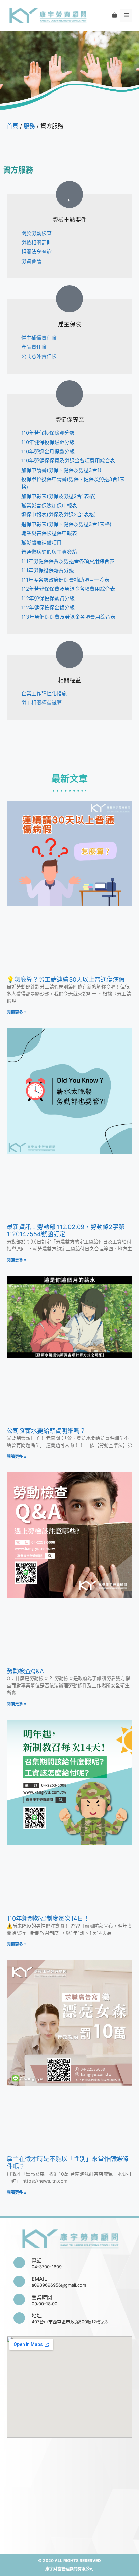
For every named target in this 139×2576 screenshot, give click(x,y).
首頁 (12, 126)
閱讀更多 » (17, 1012)
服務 (29, 126)
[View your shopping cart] (115, 16)
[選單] (126, 16)
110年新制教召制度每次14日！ (48, 1919)
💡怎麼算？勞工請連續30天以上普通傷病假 (66, 979)
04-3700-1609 (47, 2267)
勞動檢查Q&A (25, 1671)
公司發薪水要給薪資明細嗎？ (46, 1431)
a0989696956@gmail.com (59, 2285)
